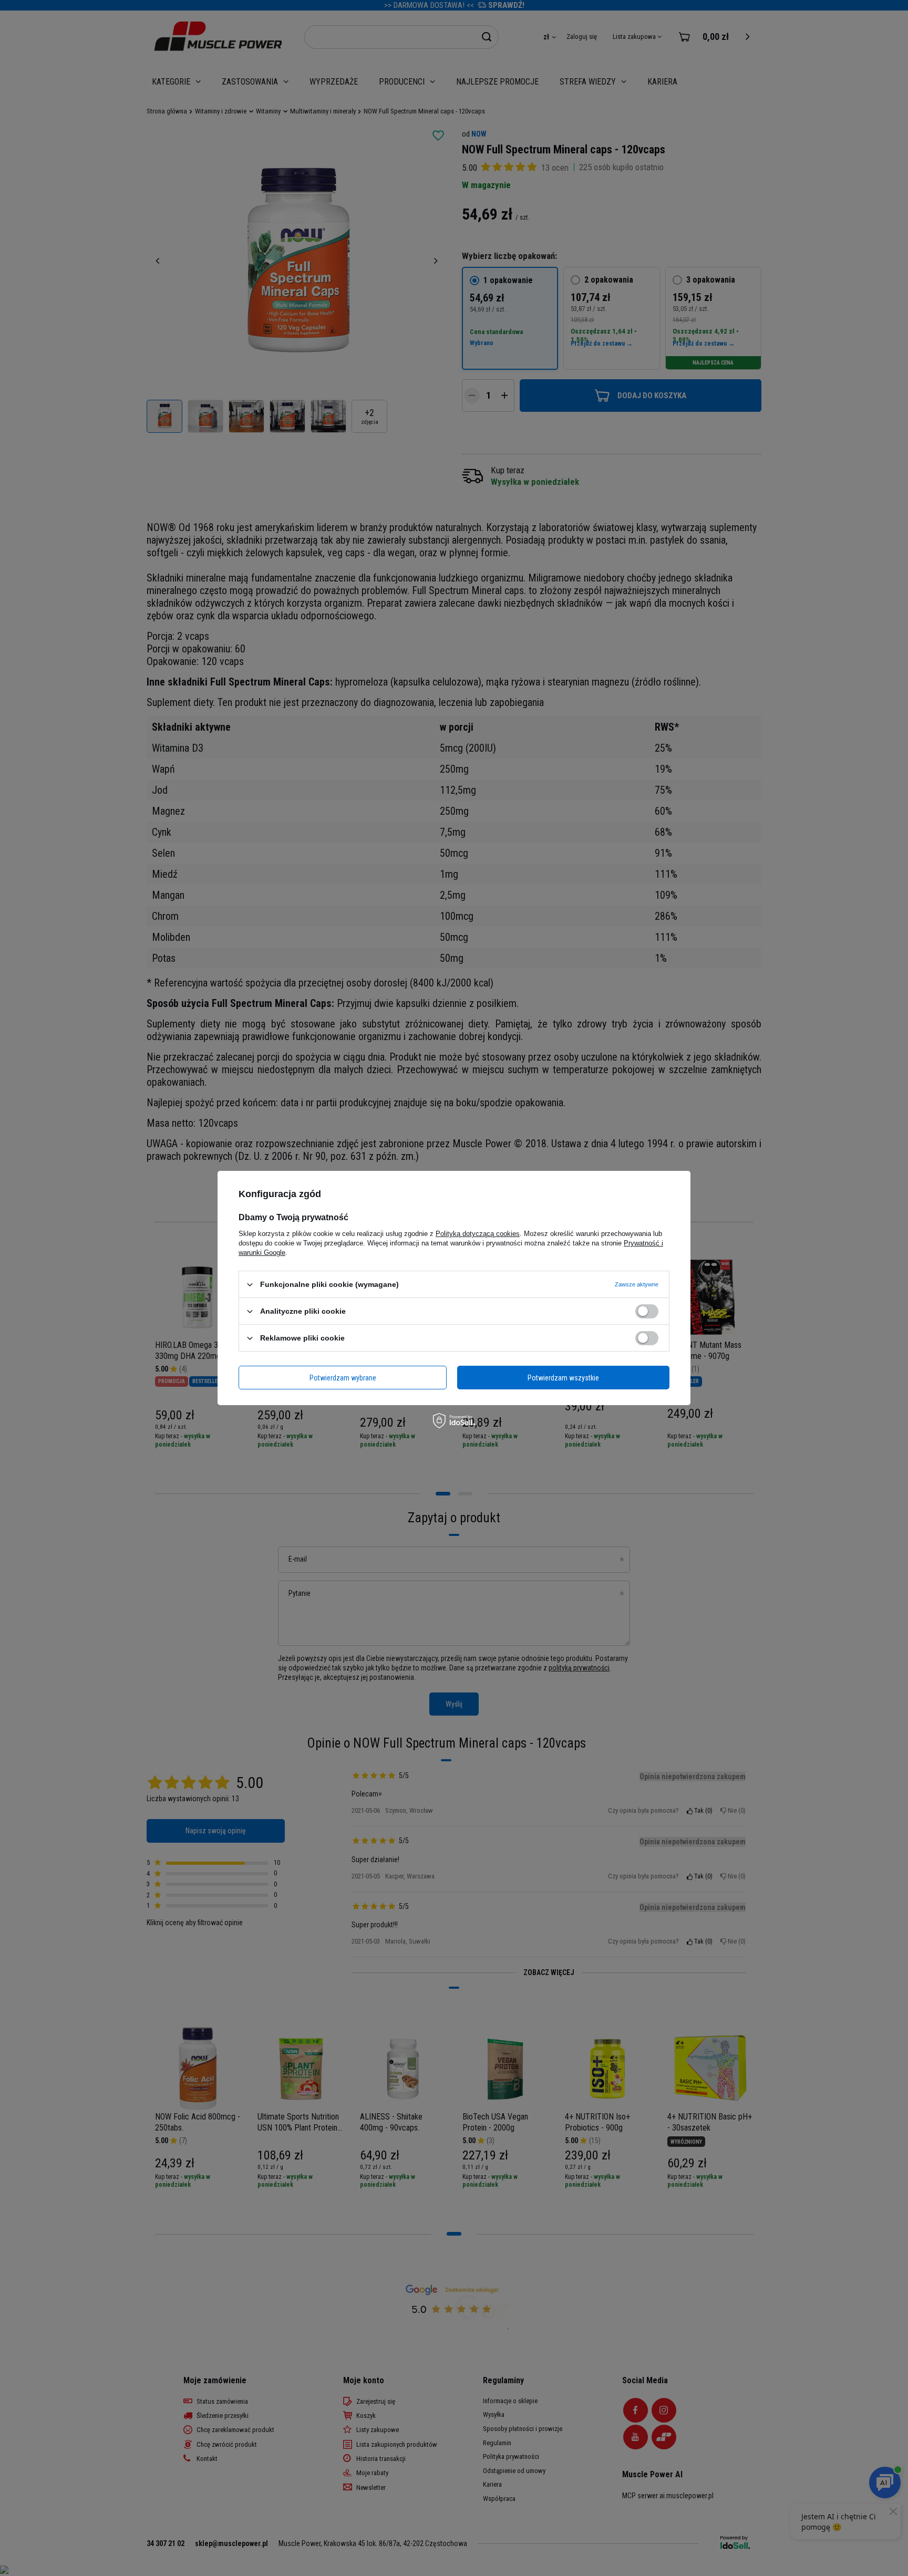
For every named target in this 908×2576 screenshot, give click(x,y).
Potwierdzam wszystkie (563, 1377)
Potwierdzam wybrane (343, 1377)
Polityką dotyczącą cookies (478, 1234)
